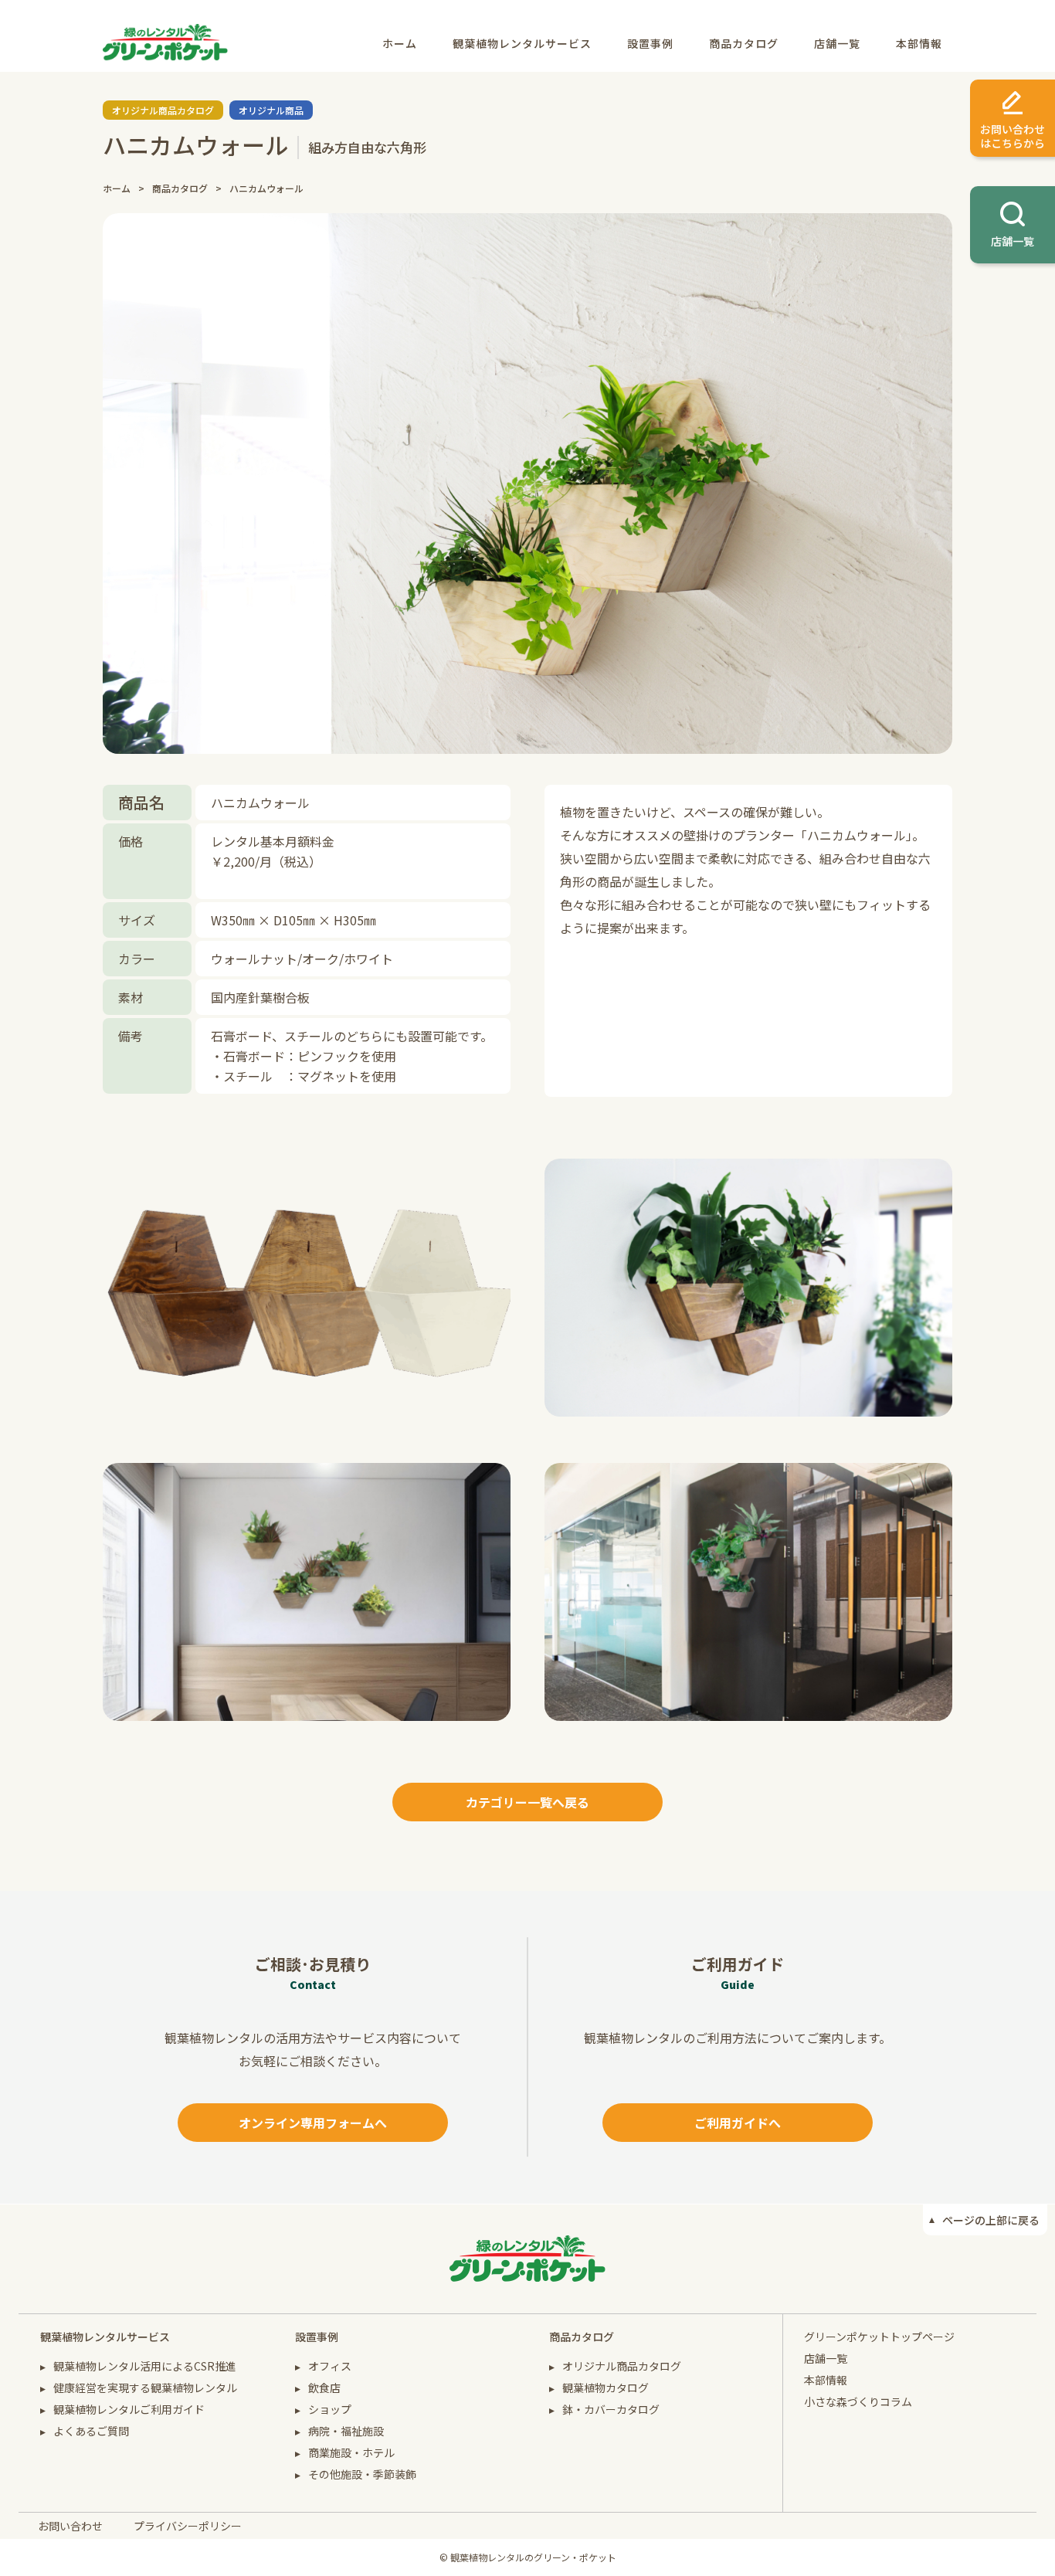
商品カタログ (744, 43)
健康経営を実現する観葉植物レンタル (145, 2388)
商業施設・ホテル (351, 2452)
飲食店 (324, 2388)
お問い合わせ (70, 2526)
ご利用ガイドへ (738, 2123)
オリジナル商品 (271, 110)
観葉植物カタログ (606, 2388)
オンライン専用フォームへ (313, 2123)
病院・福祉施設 (346, 2431)
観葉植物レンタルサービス (522, 43)
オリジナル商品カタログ (163, 110)
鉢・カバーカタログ (611, 2409)
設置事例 (650, 43)
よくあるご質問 (91, 2431)
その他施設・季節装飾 (362, 2474)
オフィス (330, 2366)
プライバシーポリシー (188, 2526)
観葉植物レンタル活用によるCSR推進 (145, 2366)
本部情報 (919, 43)
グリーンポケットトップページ (879, 2337)
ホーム (400, 43)
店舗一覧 (837, 43)
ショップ (330, 2409)
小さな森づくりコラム (858, 2401)
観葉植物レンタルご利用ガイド (129, 2409)
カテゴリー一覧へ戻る (527, 1802)
